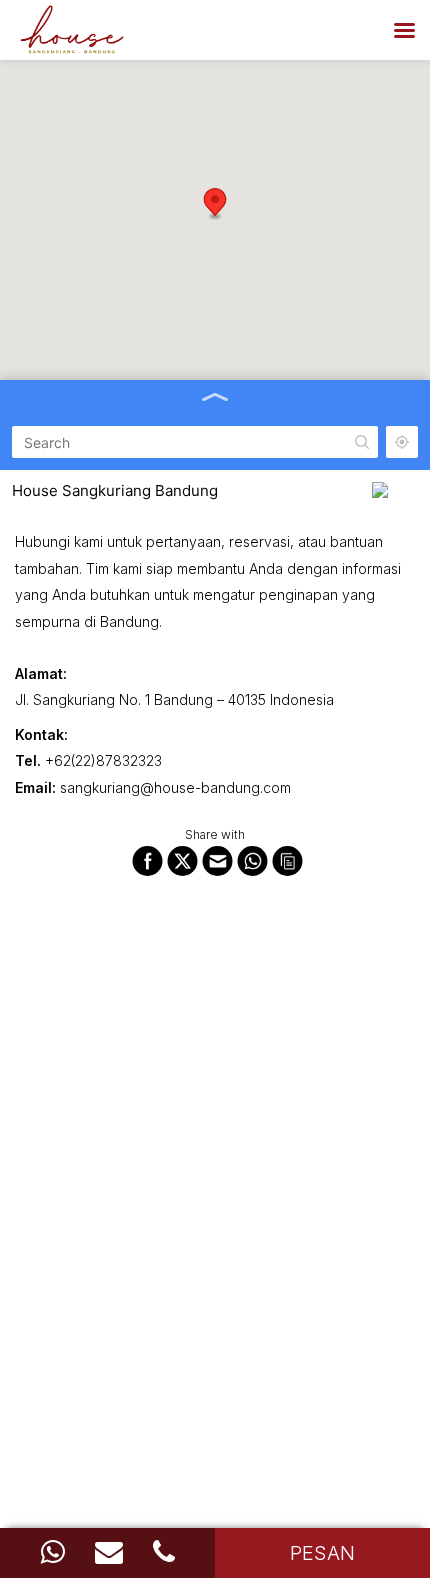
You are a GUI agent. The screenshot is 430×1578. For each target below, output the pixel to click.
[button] (215, 204)
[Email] (109, 1552)
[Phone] (164, 1552)
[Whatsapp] (53, 1552)
